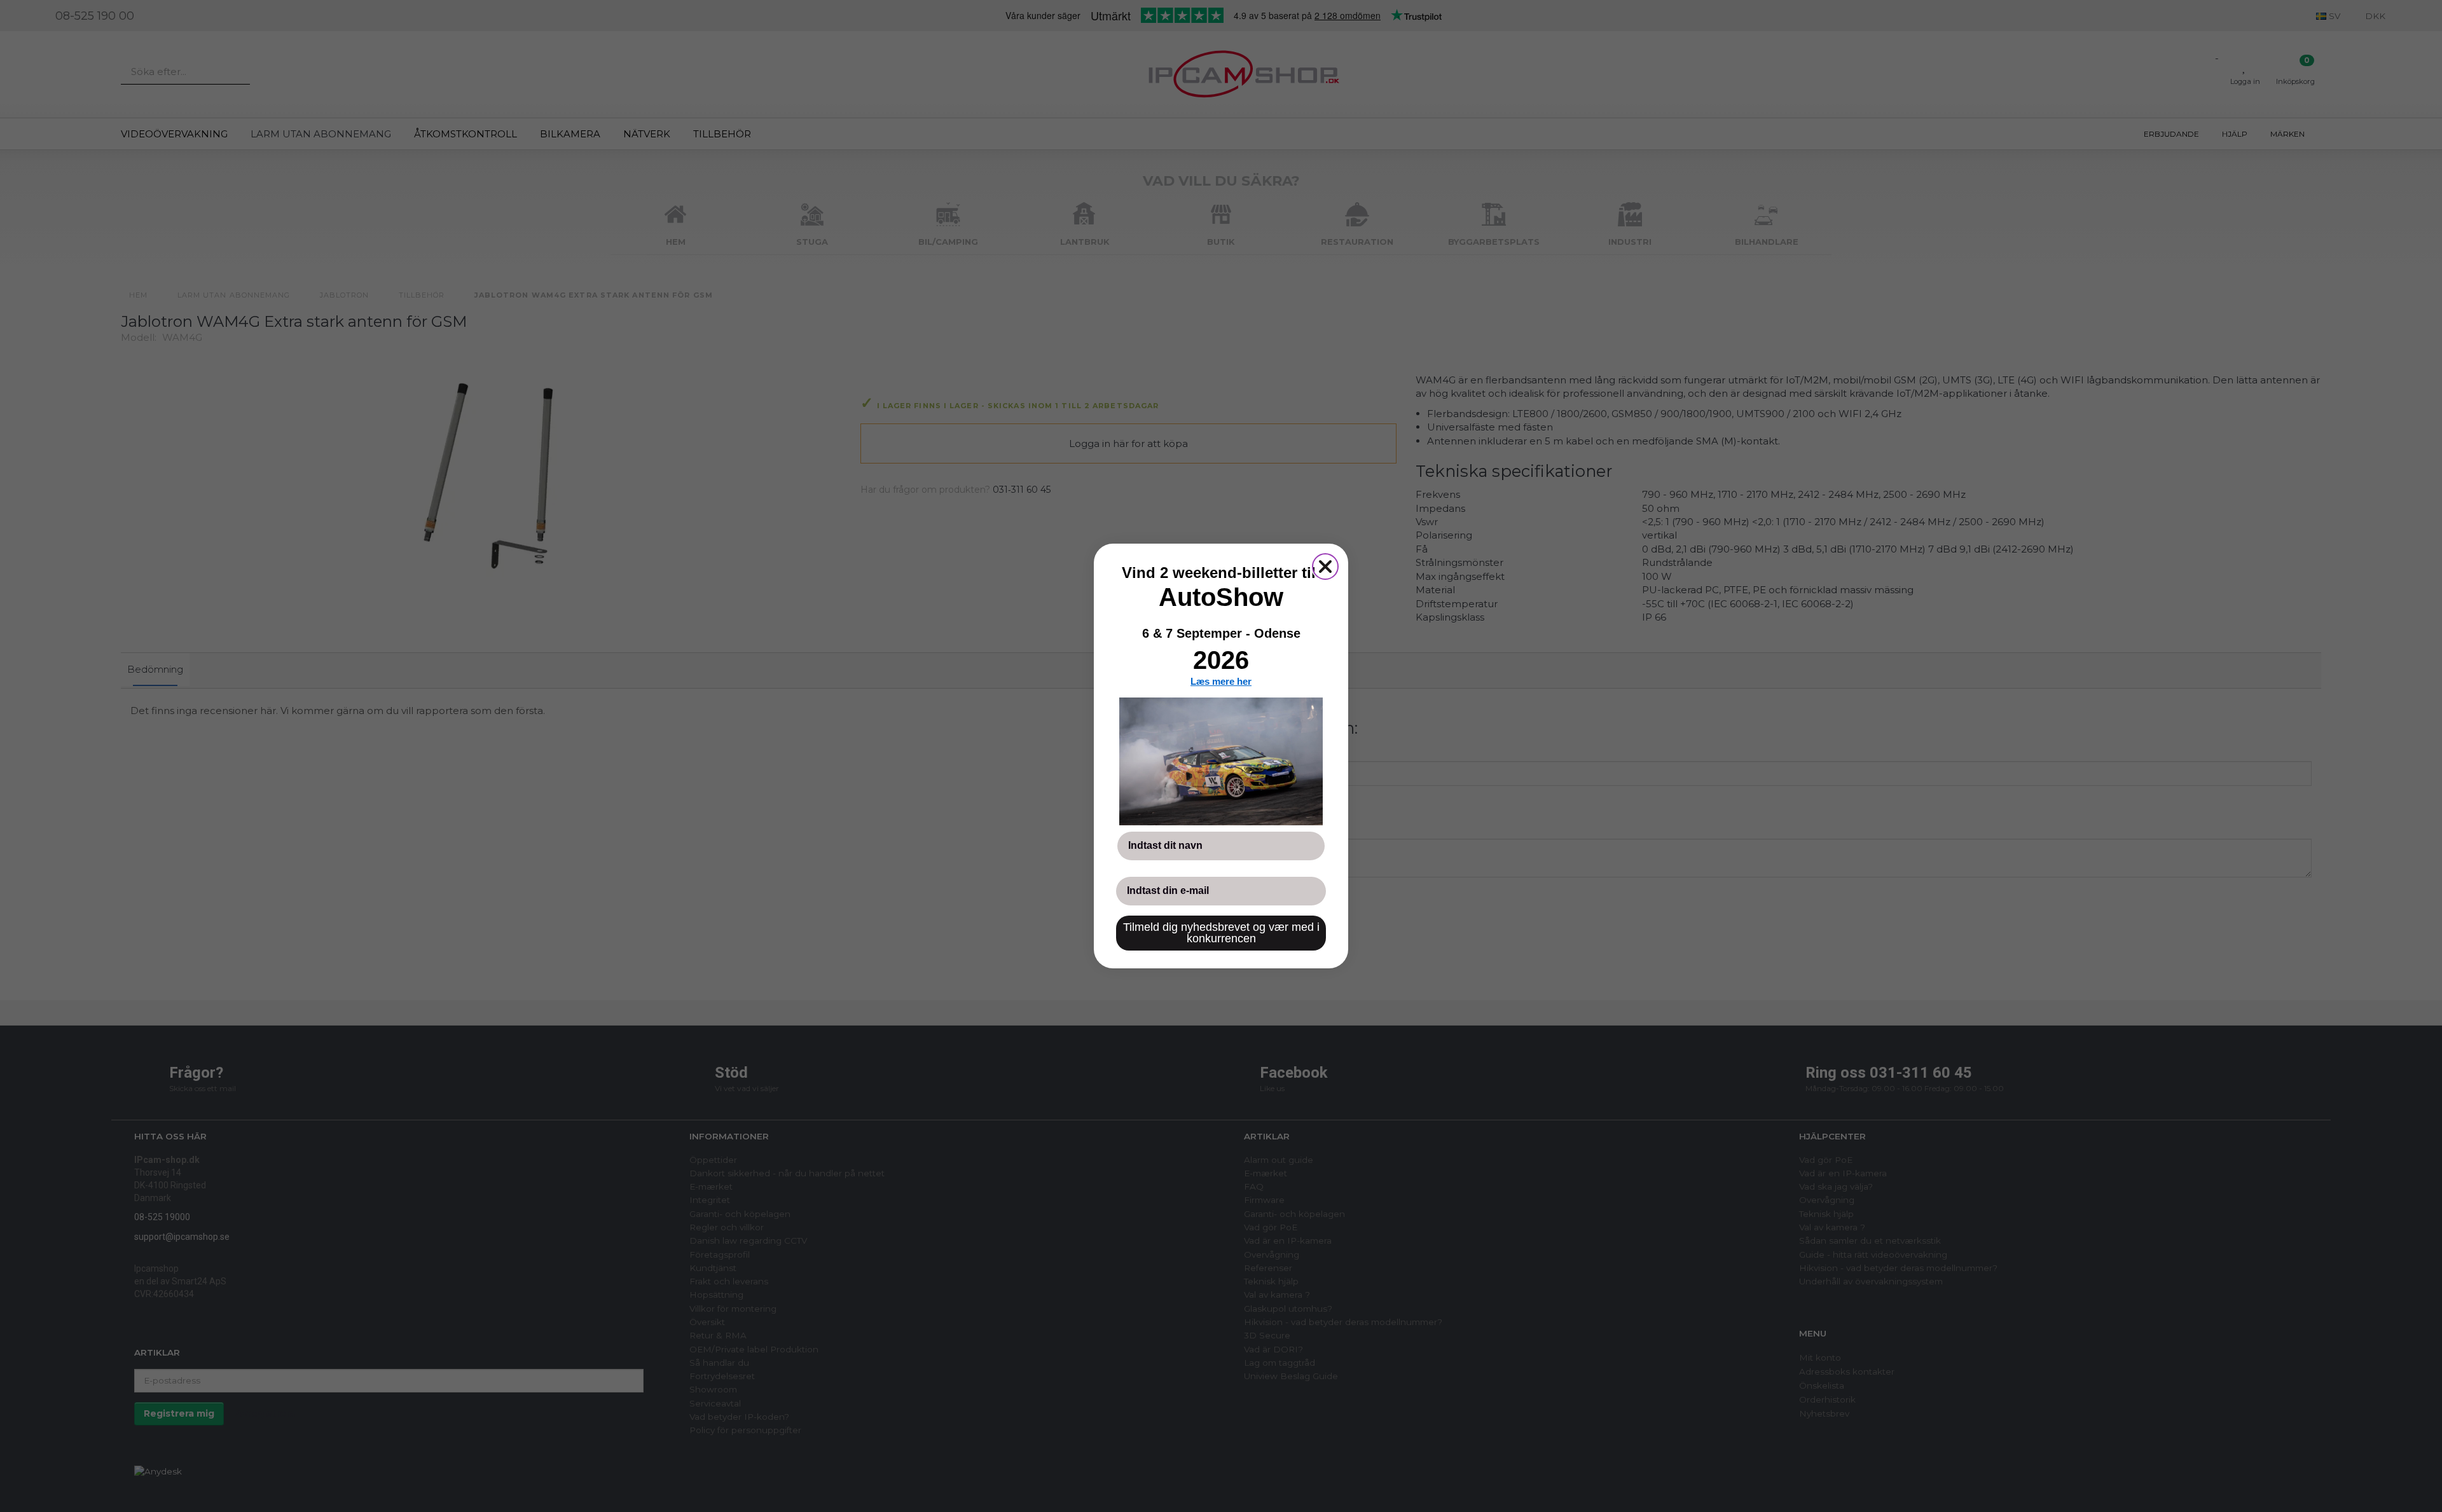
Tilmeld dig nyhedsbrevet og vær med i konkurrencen (1221, 933)
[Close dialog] (1325, 567)
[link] (1221, 761)
